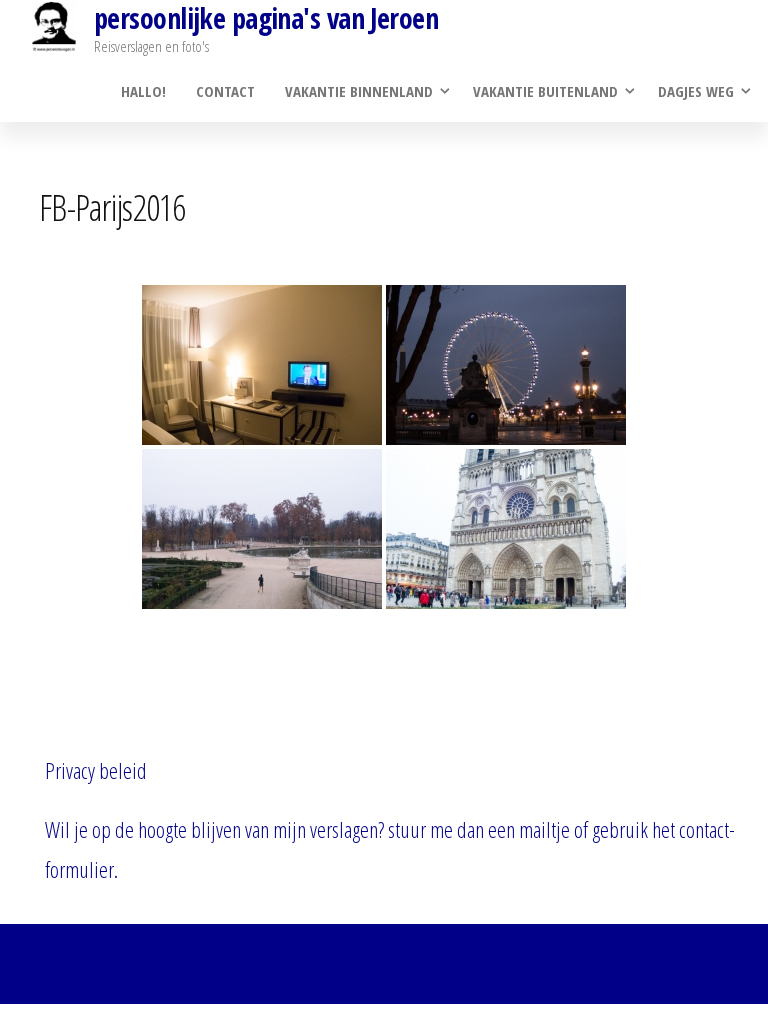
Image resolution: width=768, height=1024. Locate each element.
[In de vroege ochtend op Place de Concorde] (506, 365)
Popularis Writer (535, 963)
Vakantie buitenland (545, 91)
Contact (225, 91)
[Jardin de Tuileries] (262, 529)
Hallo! (143, 91)
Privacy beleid (96, 770)
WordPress (361, 963)
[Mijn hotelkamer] (262, 365)
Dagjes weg (696, 91)
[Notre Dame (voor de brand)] (506, 529)
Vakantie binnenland (359, 91)
